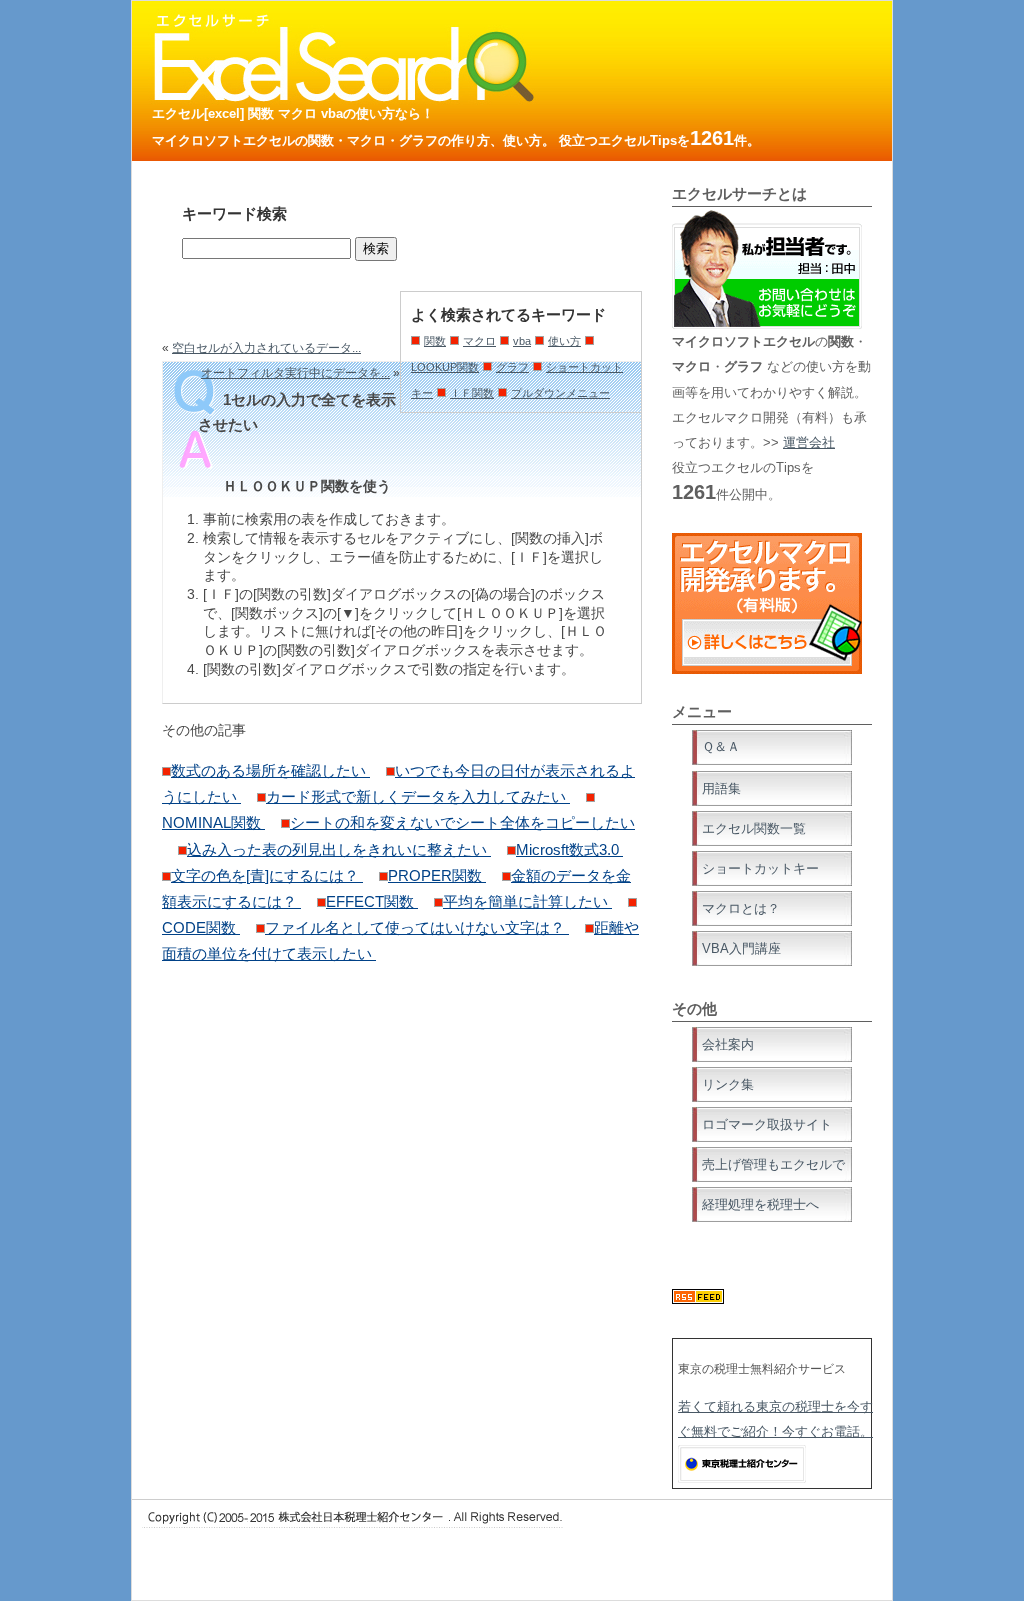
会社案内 (728, 1044)
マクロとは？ (741, 908)
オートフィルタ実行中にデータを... (295, 373)
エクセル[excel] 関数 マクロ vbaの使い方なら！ (293, 113)
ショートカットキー (760, 868)
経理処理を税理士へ (760, 1204)
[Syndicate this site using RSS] (698, 1299)
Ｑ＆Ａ (721, 746)
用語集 (721, 788)
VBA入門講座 (741, 948)
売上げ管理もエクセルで (773, 1164)
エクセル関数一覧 (754, 828)
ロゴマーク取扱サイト (767, 1124)
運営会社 (809, 442)
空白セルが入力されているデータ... (266, 348)
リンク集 (728, 1084)
